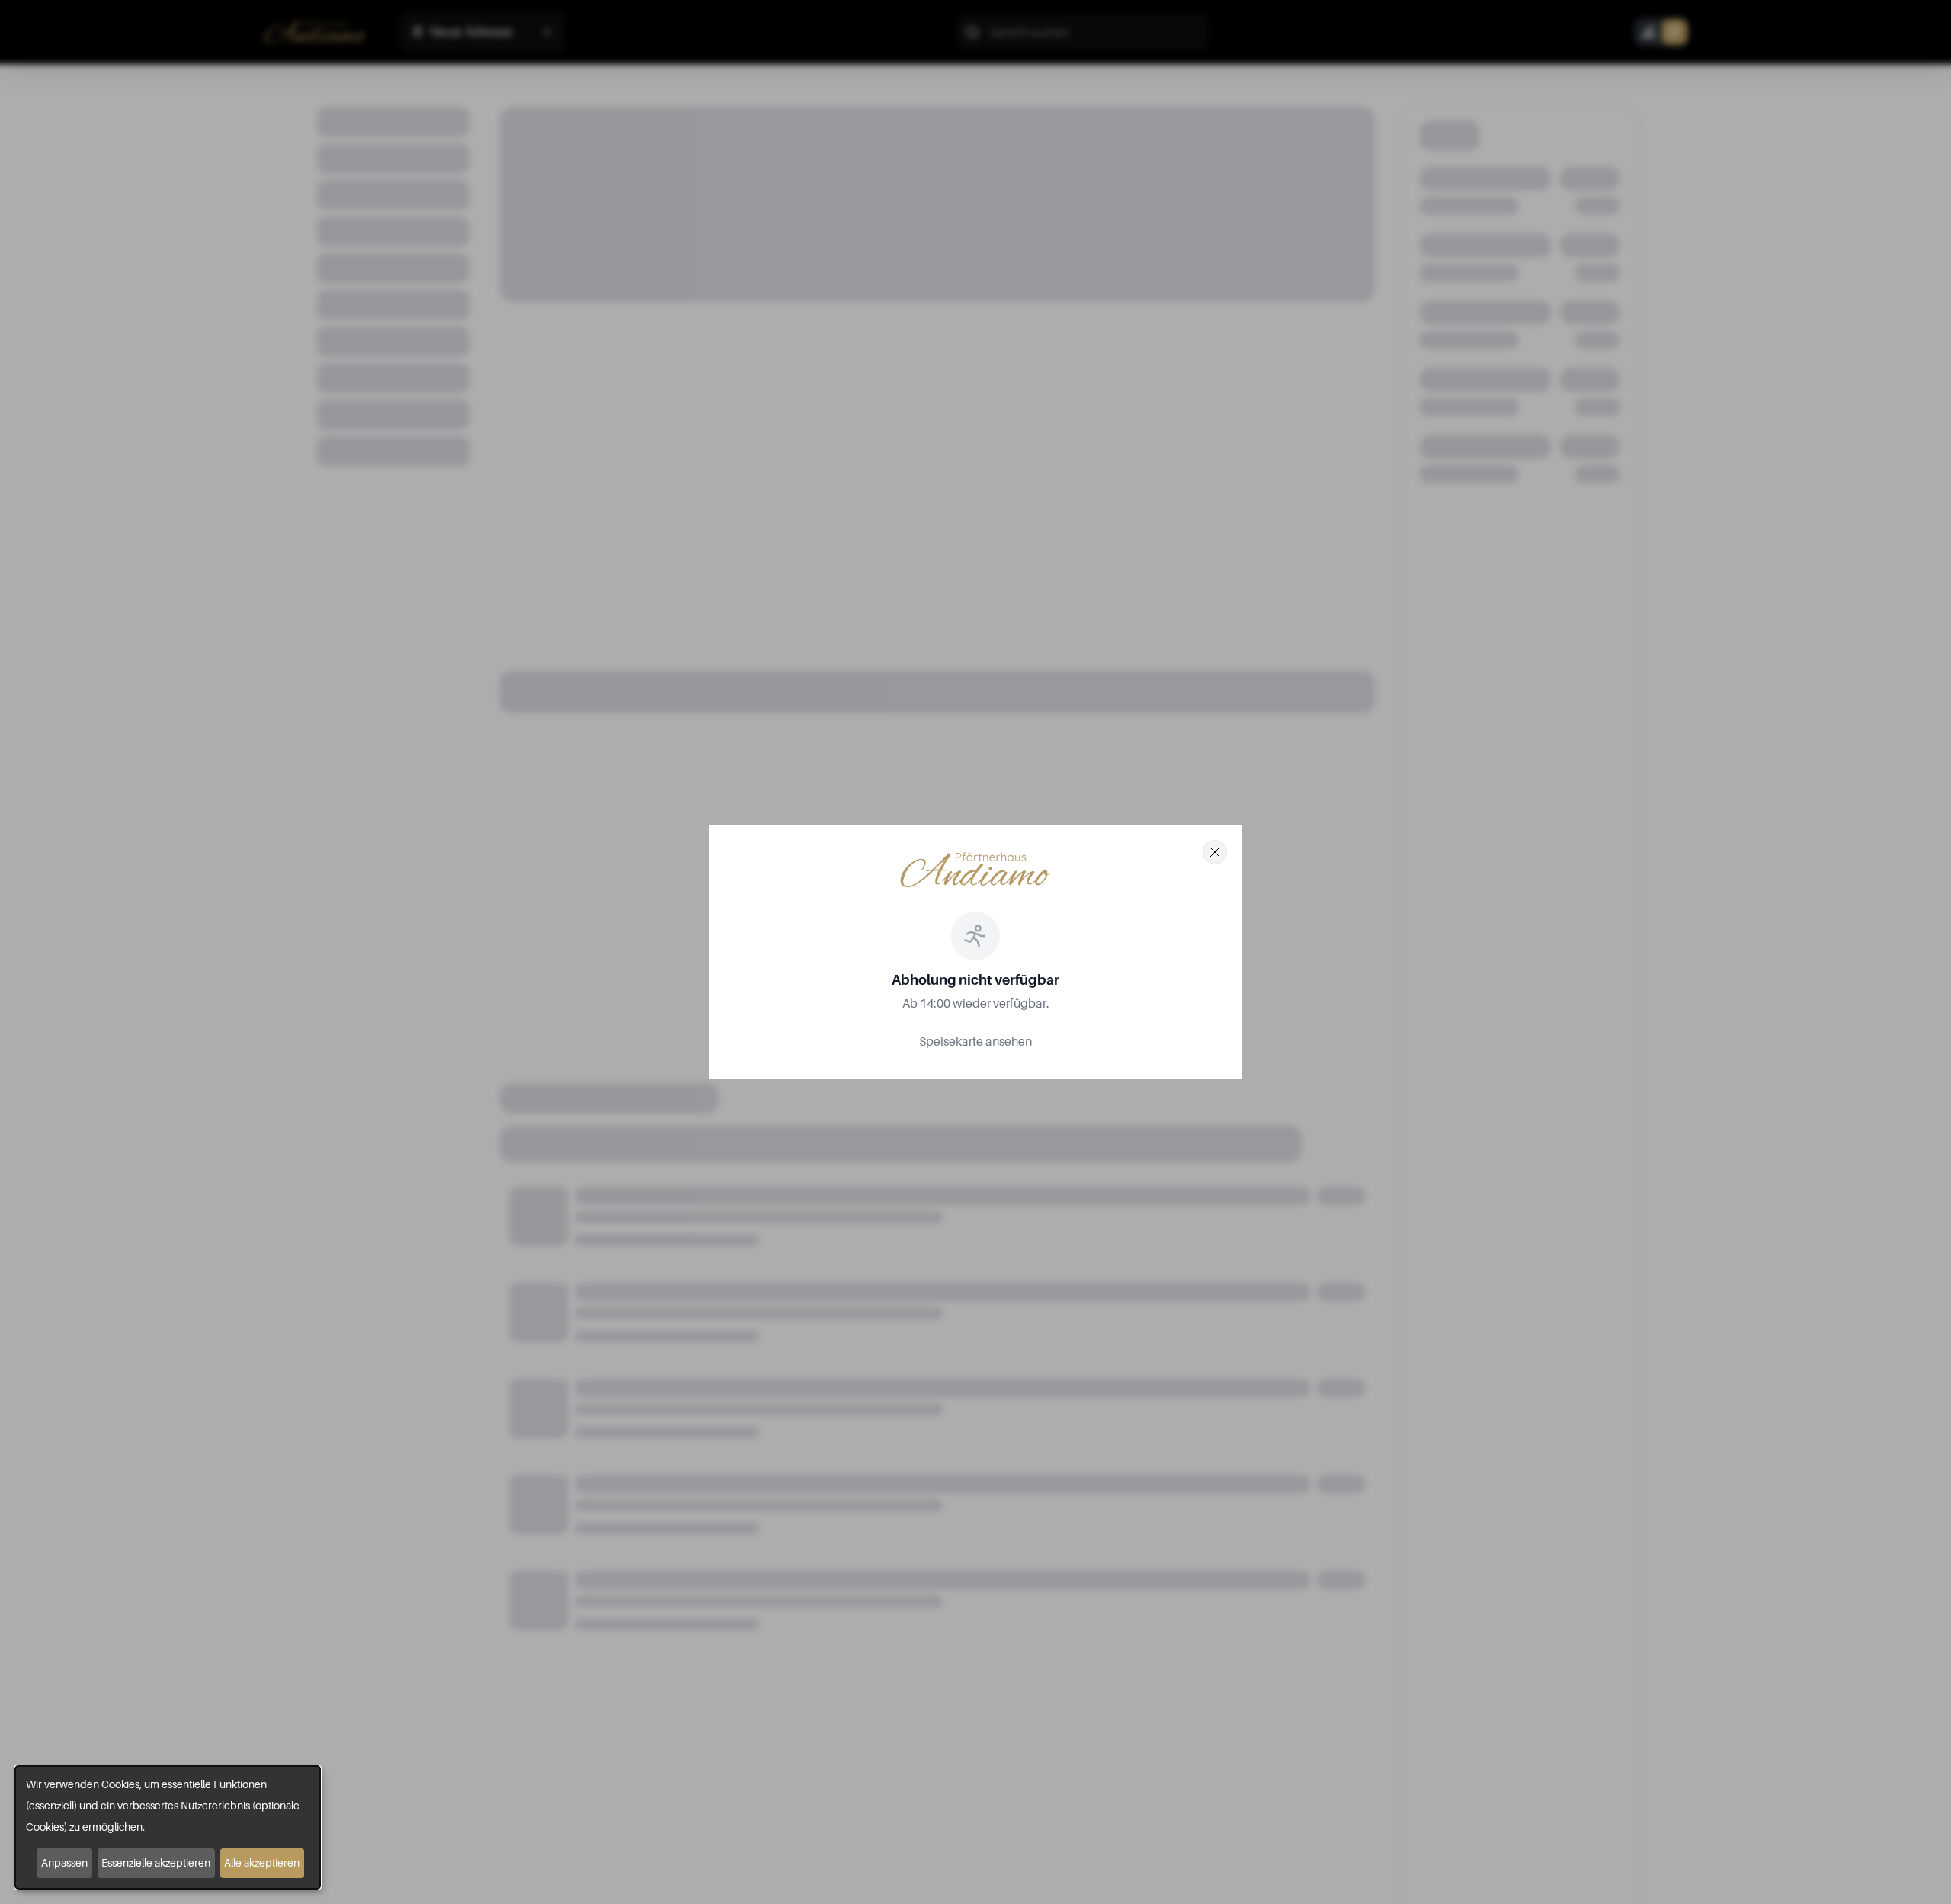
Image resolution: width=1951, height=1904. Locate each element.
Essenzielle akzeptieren (156, 1862)
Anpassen (64, 1862)
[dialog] (168, 1827)
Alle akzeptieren (262, 1862)
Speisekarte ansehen (975, 1041)
